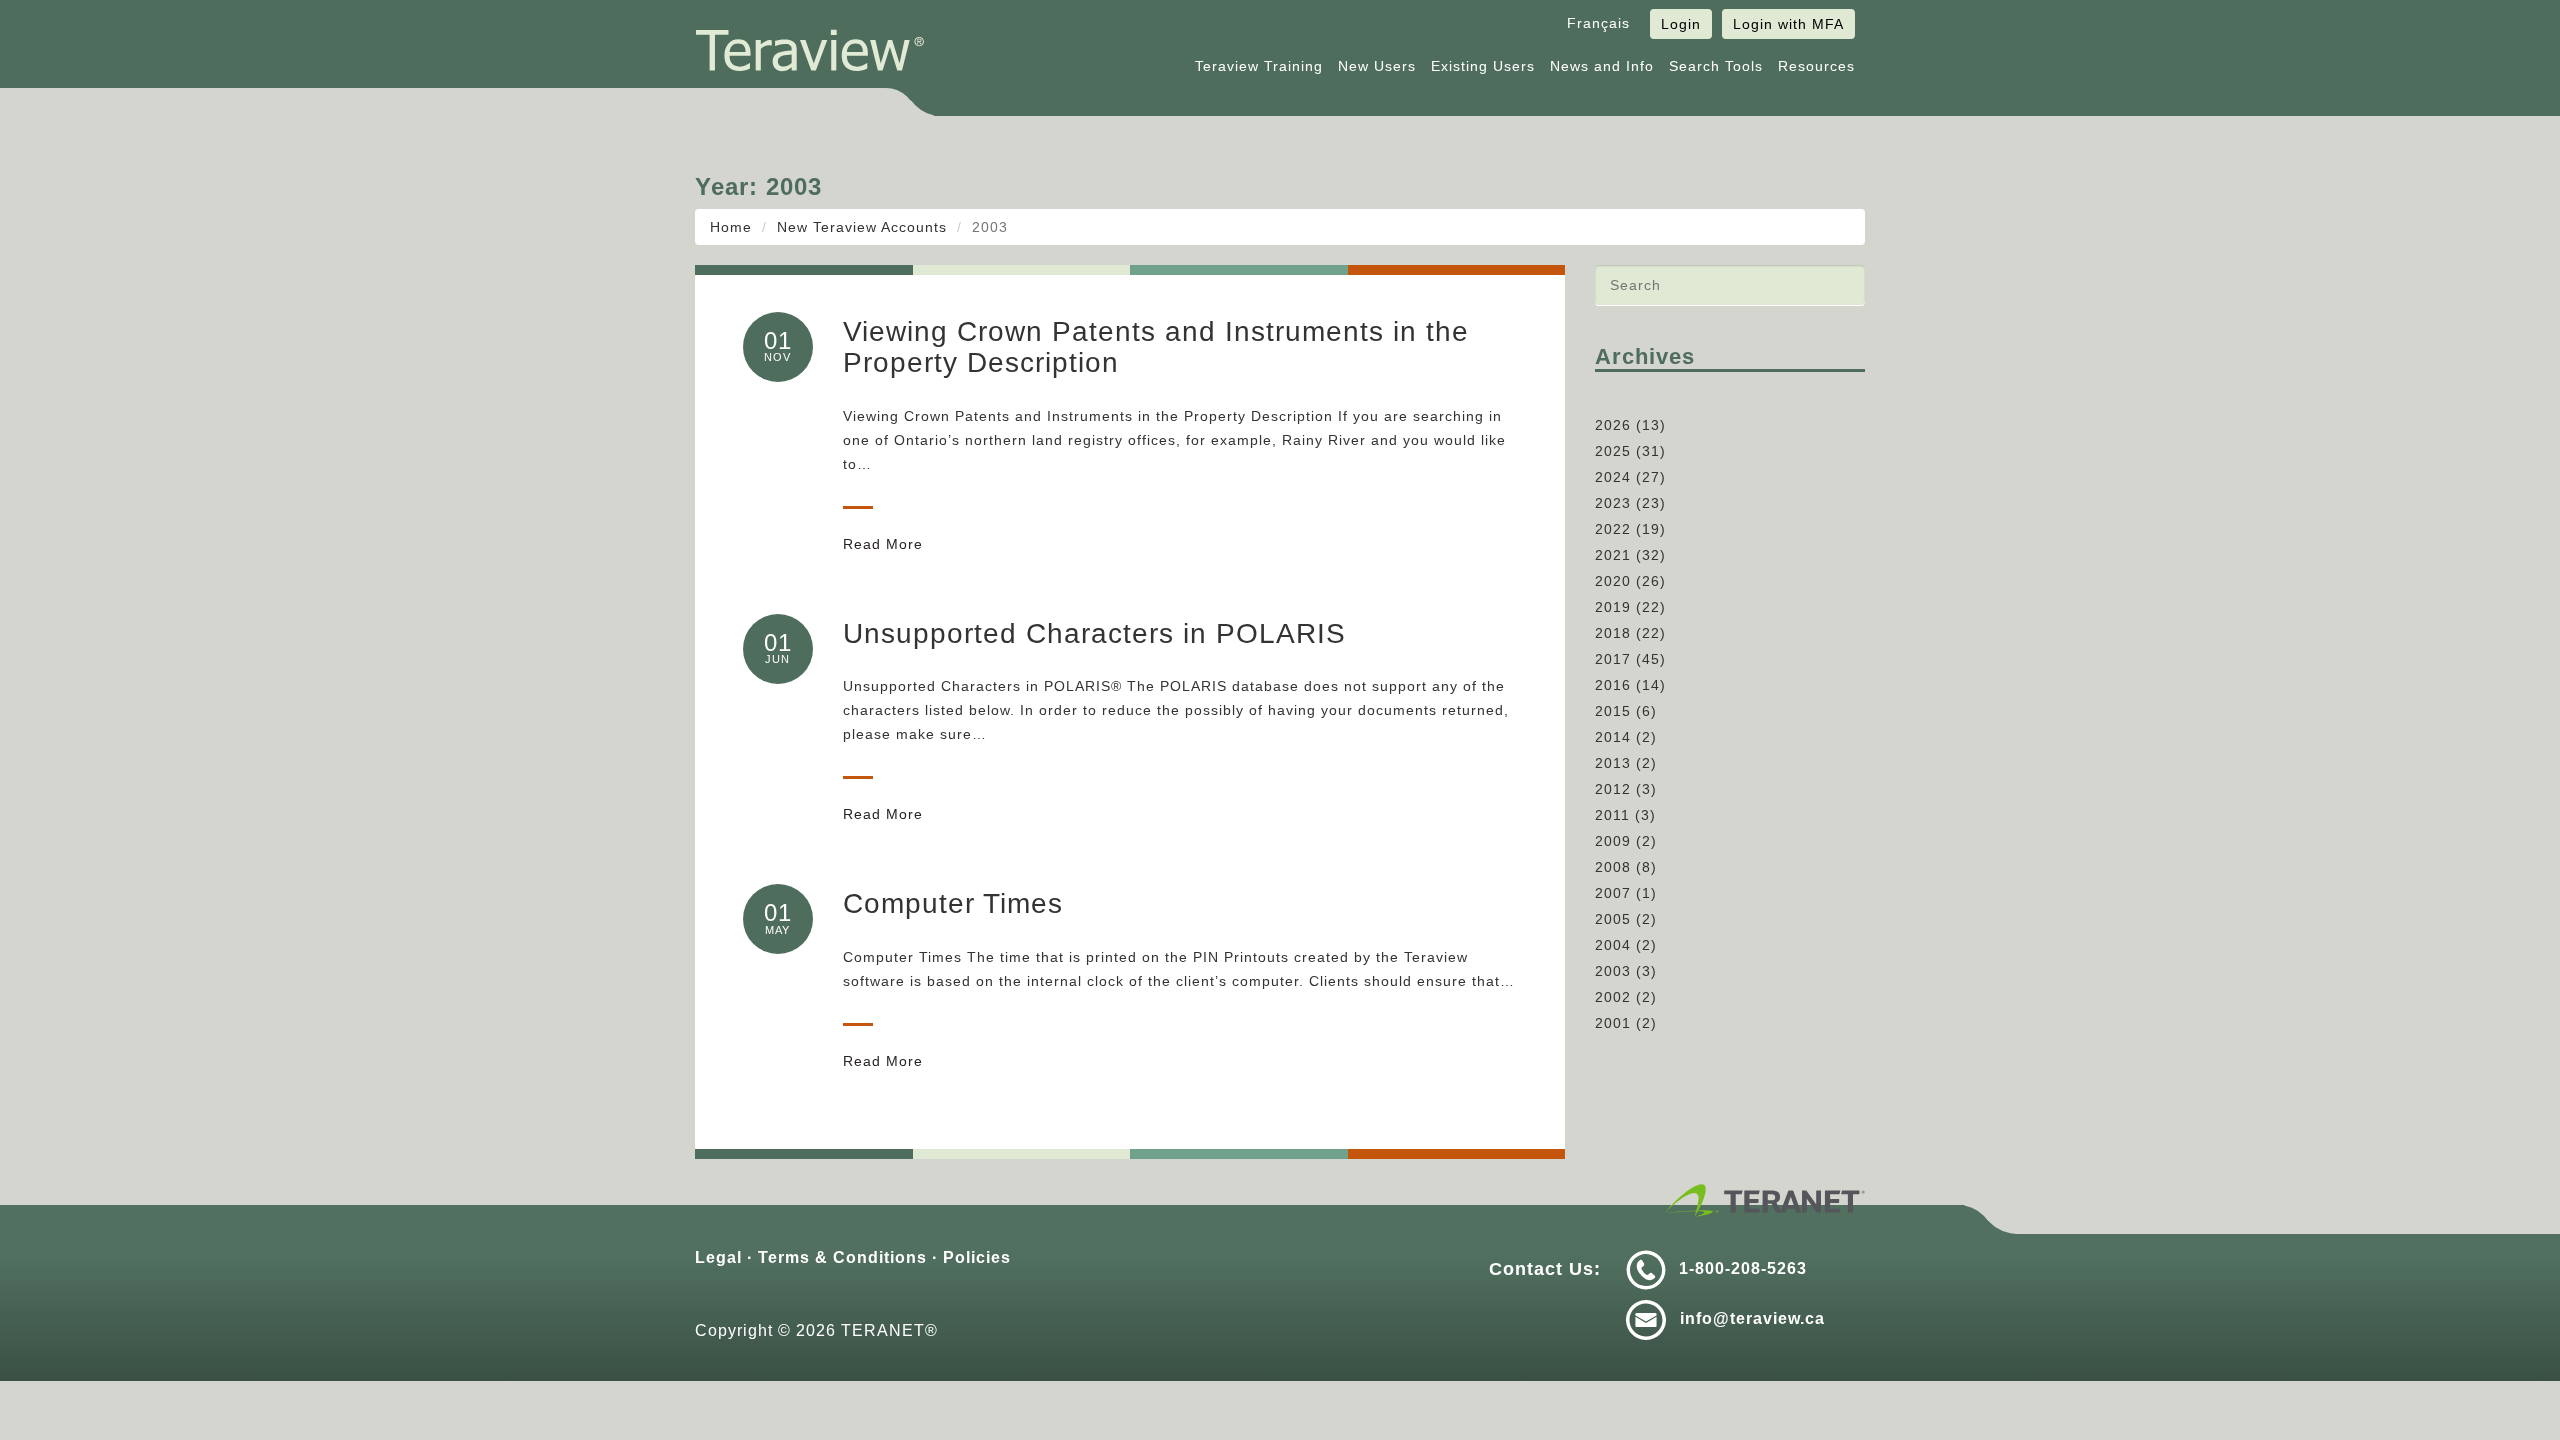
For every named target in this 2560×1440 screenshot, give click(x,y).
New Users (1377, 66)
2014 (1613, 737)
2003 (1613, 971)
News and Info (1602, 66)
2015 (1613, 711)
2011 (1612, 815)
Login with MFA (1788, 24)
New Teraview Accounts (862, 227)
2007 (1613, 893)
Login (1681, 24)
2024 (1613, 477)
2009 (1613, 841)
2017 (1613, 659)
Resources (1816, 66)
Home (731, 227)
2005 (1613, 919)
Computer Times (953, 903)
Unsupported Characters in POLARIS (1094, 633)
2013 (1613, 763)
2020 (1613, 581)
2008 (1613, 867)
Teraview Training (1259, 66)
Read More (883, 544)
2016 (1613, 685)
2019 (1613, 607)
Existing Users (1483, 66)
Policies (977, 1257)
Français (1598, 23)
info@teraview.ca (1752, 1318)
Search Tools (1716, 66)
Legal (718, 1257)
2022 (1613, 529)
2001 (1613, 1023)
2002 (1613, 997)
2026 (1613, 425)
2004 (1613, 945)
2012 (1613, 789)
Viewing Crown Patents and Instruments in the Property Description (1156, 347)
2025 (1613, 451)
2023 (1613, 503)
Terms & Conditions (842, 1257)
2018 (1613, 633)
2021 (1613, 555)
